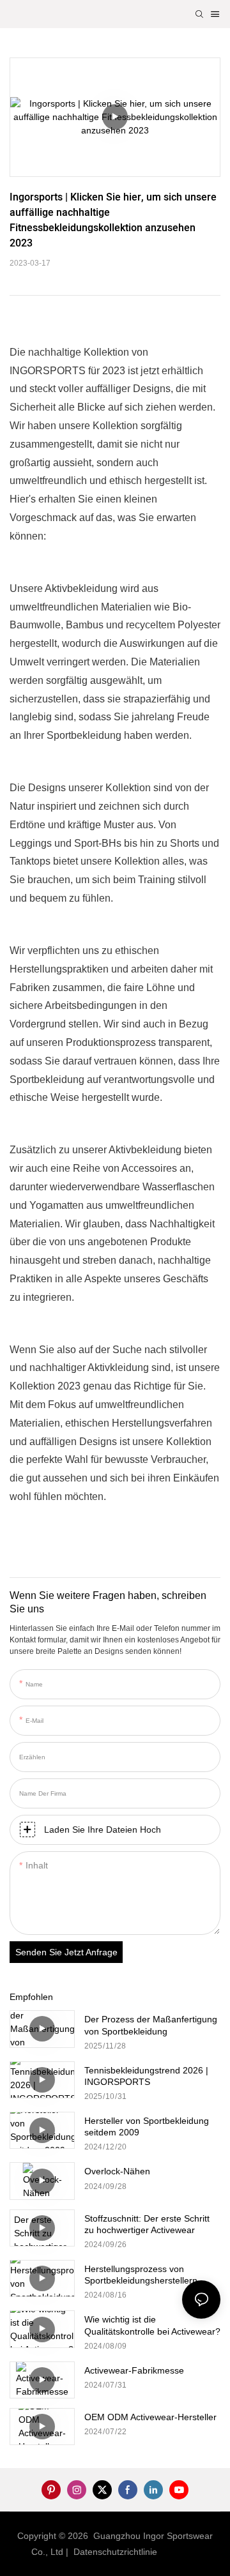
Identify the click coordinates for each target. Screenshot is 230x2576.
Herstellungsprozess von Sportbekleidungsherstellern (141, 2275)
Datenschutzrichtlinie (117, 2552)
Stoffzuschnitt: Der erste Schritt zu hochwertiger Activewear (147, 2224)
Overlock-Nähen (117, 2171)
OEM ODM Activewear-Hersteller (150, 2417)
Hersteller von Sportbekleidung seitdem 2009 (147, 2126)
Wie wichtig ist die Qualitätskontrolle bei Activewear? (152, 2325)
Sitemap (181, 2552)
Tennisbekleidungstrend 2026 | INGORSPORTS (146, 2076)
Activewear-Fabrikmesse (134, 2370)
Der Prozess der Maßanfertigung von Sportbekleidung (151, 2025)
